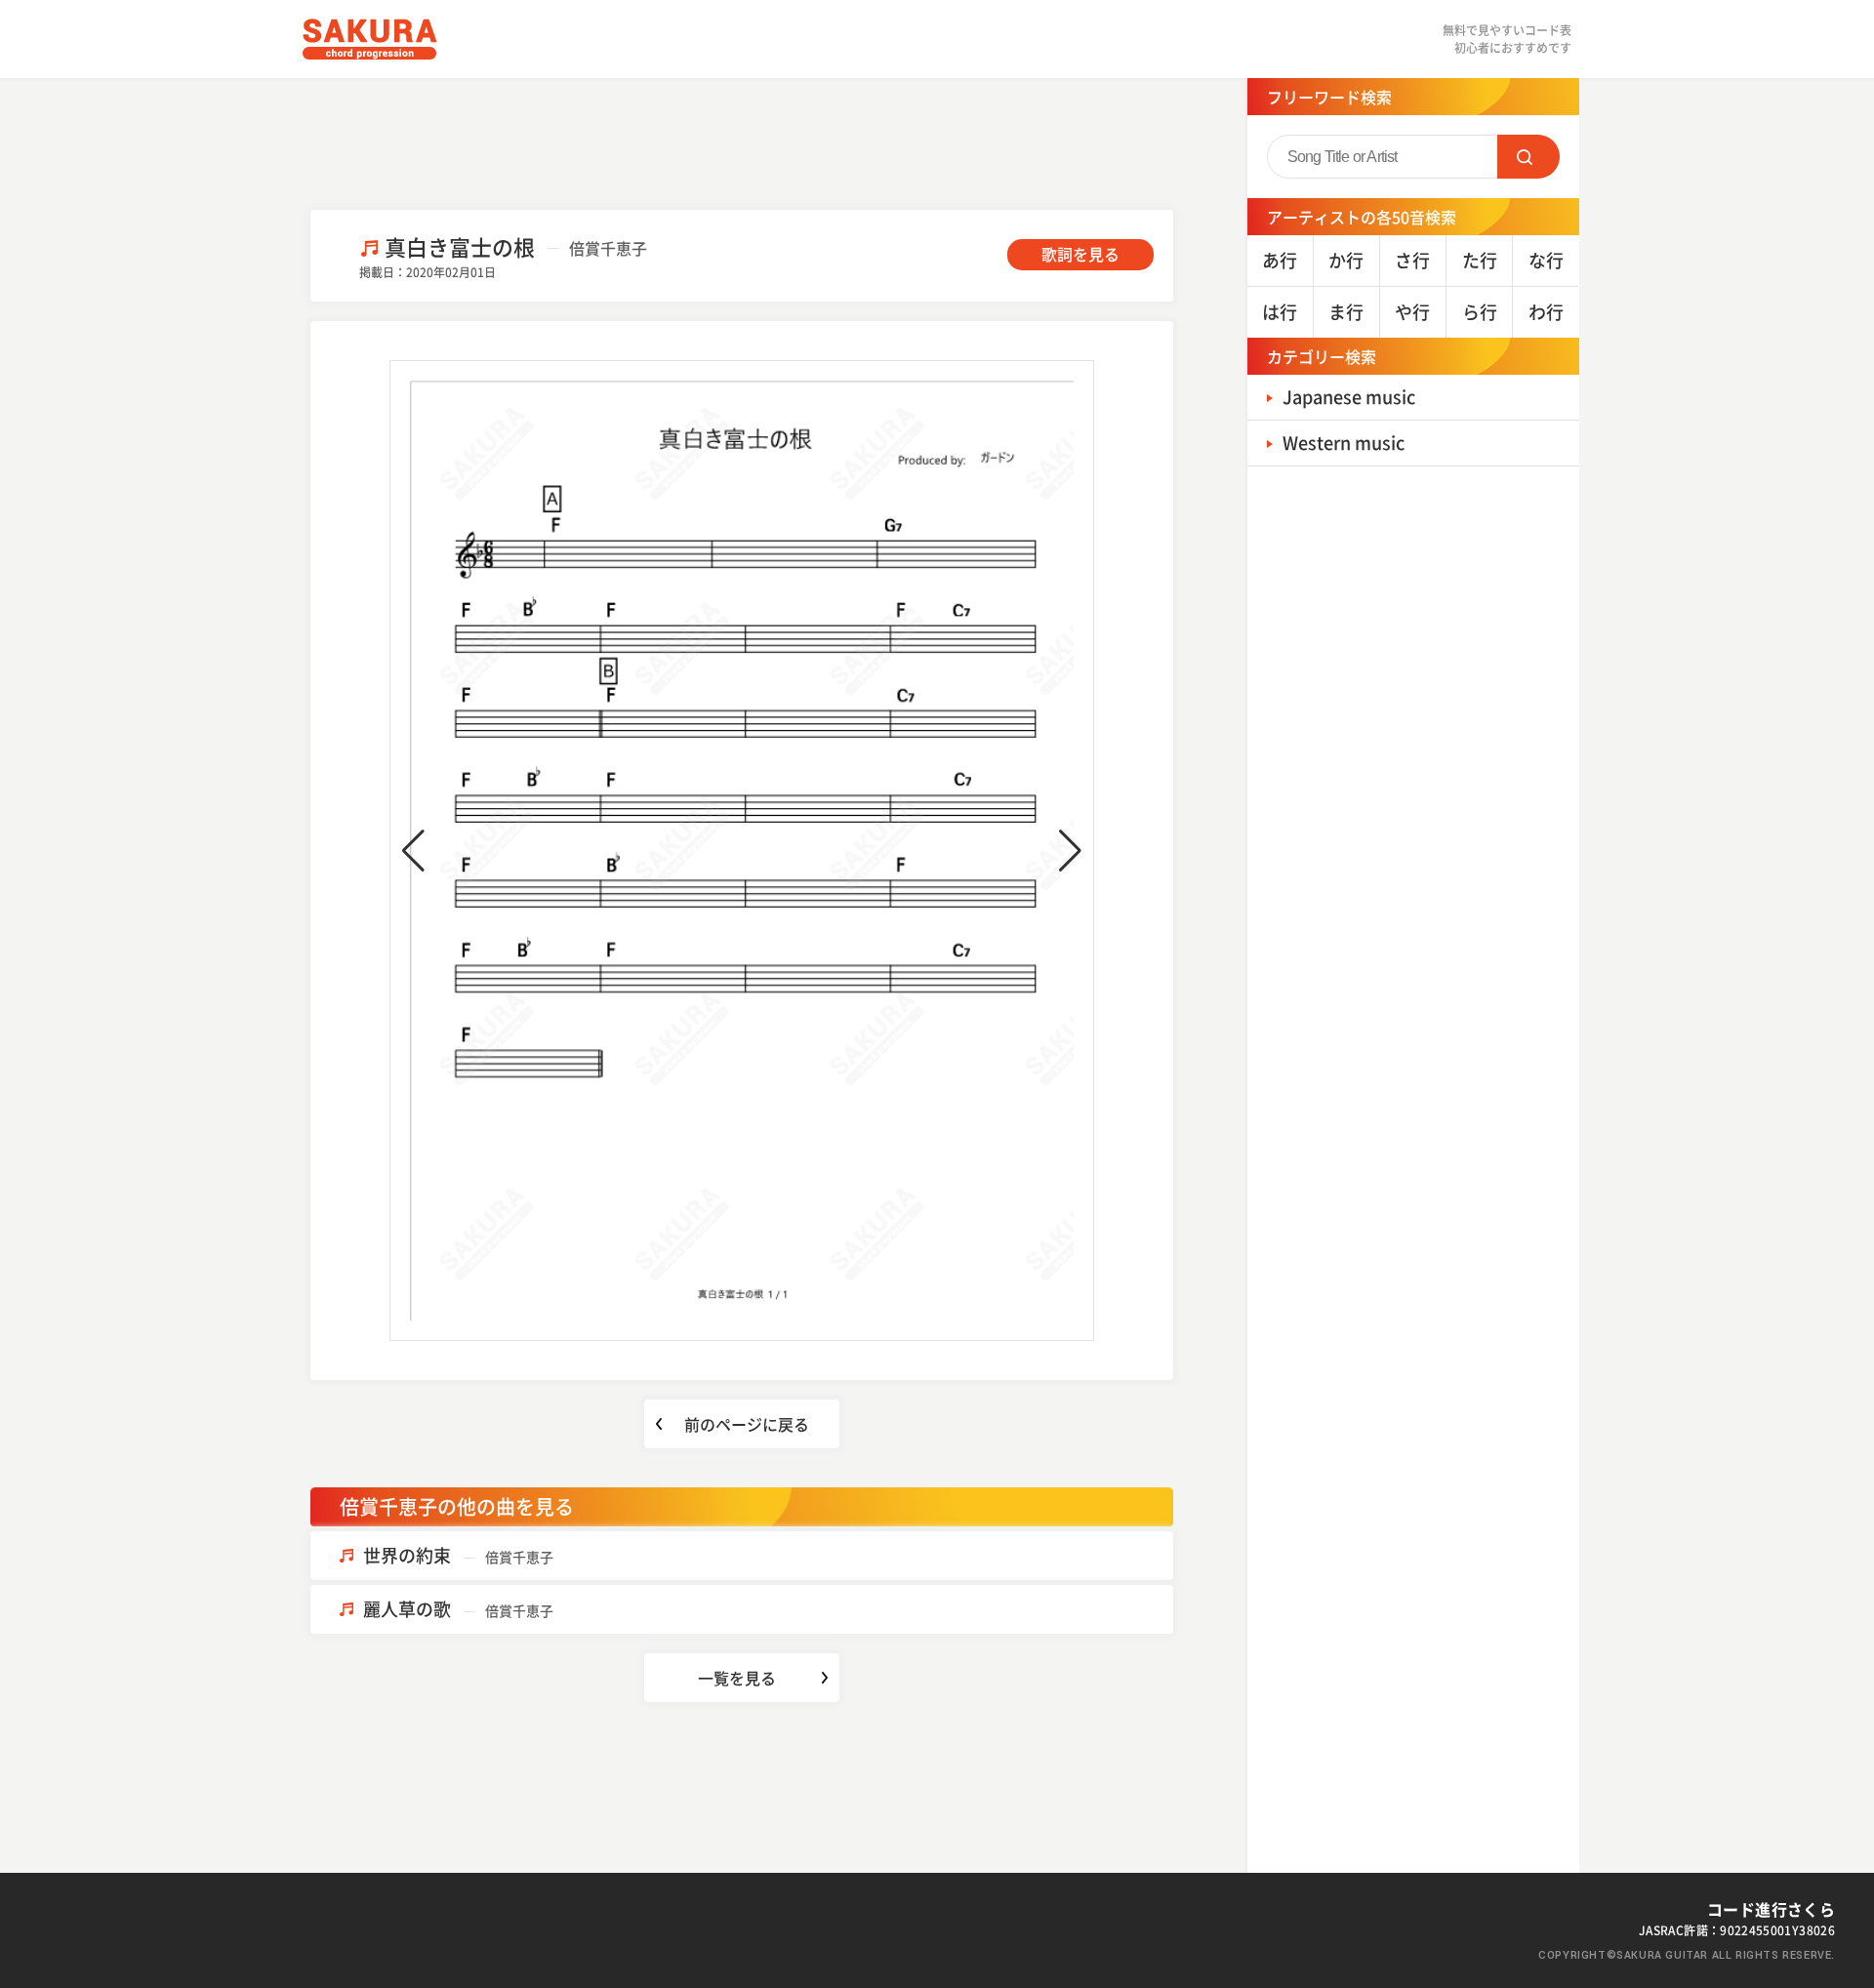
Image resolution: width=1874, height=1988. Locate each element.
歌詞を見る (1080, 254)
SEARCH (1528, 157)
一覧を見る (737, 1678)
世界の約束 (458, 1555)
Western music (1344, 443)
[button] (413, 851)
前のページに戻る (747, 1424)
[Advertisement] (742, 142)
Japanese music (1349, 397)
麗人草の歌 (458, 1609)
